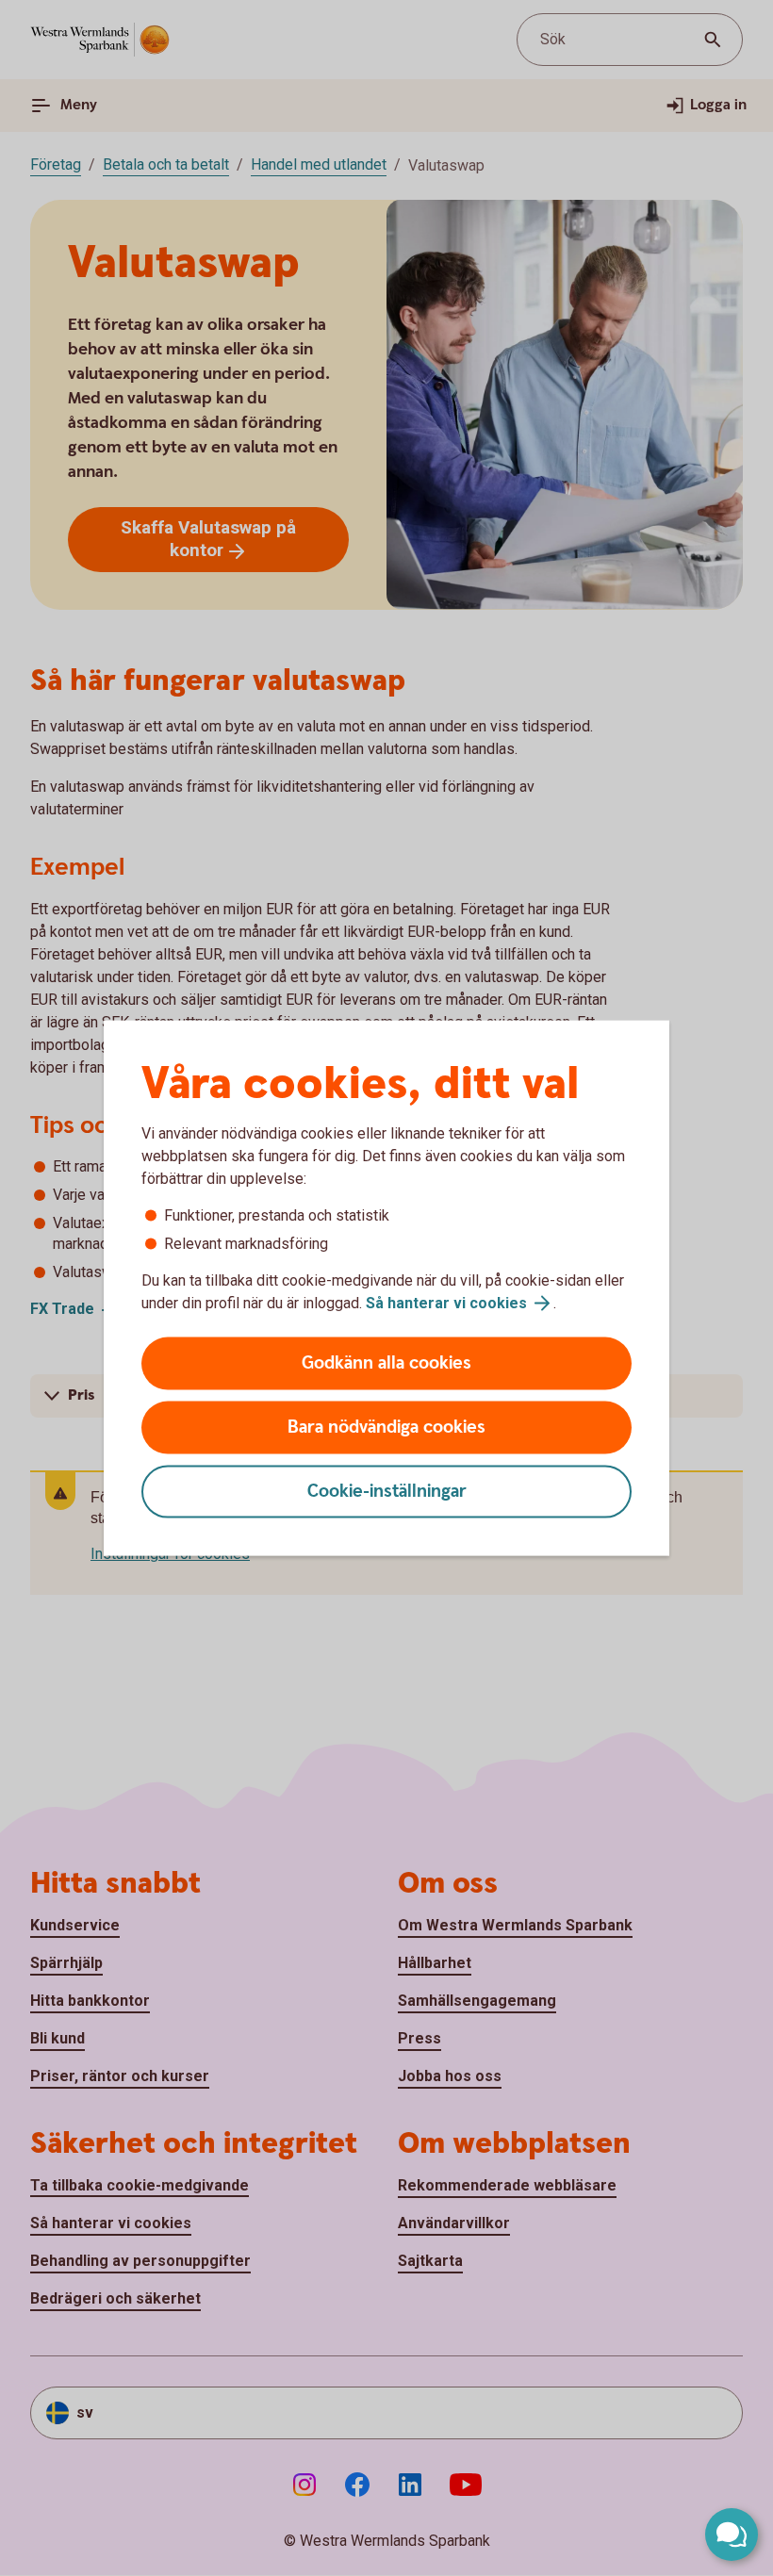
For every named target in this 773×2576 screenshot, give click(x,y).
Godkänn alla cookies (386, 1363)
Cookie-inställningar (387, 1492)
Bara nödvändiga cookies (386, 1427)
